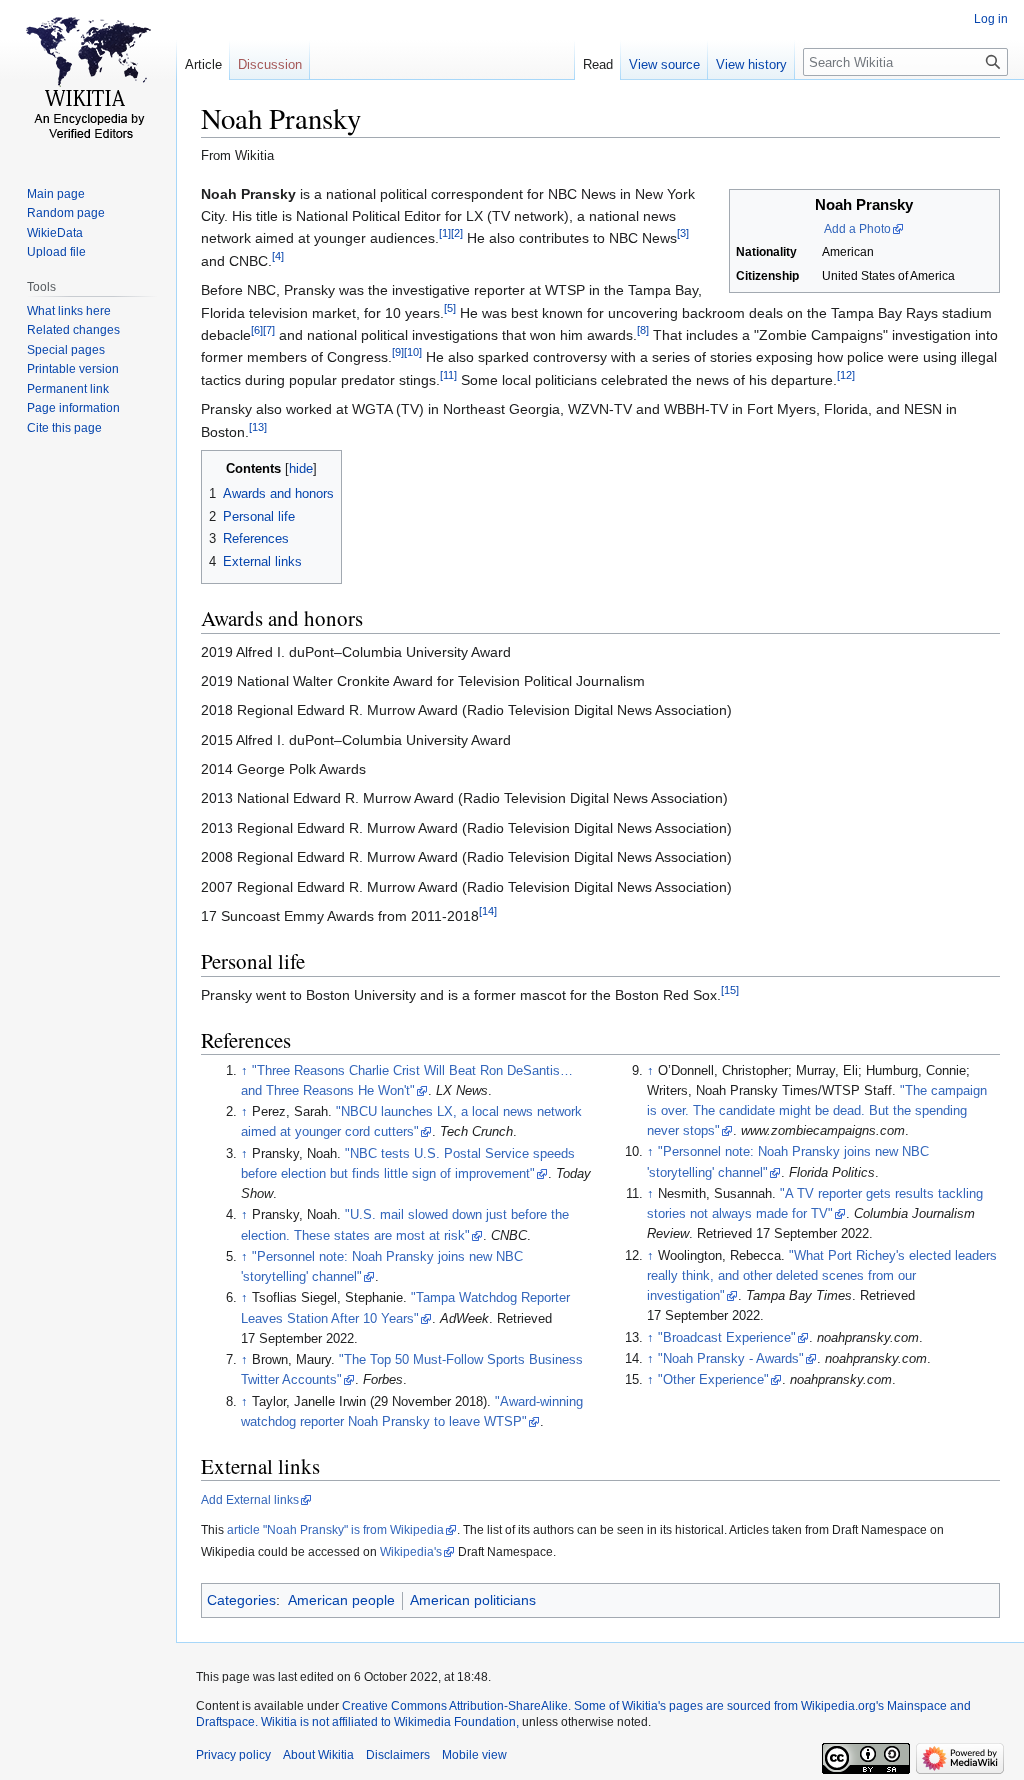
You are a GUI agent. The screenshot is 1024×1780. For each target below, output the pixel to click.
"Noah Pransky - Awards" (731, 1359)
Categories (241, 1600)
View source (664, 64)
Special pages (66, 350)
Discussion (270, 64)
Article (203, 64)
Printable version (73, 369)
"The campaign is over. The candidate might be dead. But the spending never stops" (817, 1111)
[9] (398, 353)
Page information (73, 408)
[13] (258, 427)
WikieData (55, 233)
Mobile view (474, 1755)
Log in (991, 19)
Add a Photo (857, 229)
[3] (683, 234)
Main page (56, 194)
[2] (457, 234)
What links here (69, 311)
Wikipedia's (411, 1552)
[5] (450, 308)
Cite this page (64, 428)
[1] (445, 234)
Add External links (250, 1500)
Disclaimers (398, 1755)
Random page (66, 213)
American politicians (473, 1600)
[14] (488, 911)
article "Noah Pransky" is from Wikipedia (335, 1530)
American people (341, 1600)
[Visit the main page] (88, 80)
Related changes (73, 330)
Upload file (56, 252)
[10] (413, 353)
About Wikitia (318, 1755)
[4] (278, 256)
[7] (269, 330)
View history (751, 64)
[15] (730, 990)
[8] (643, 330)
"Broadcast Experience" (727, 1338)
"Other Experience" (713, 1380)
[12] (846, 375)
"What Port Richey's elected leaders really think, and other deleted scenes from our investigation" (822, 1276)
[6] (257, 330)
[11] (448, 375)
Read (598, 64)
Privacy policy (233, 1755)
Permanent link (68, 389)
